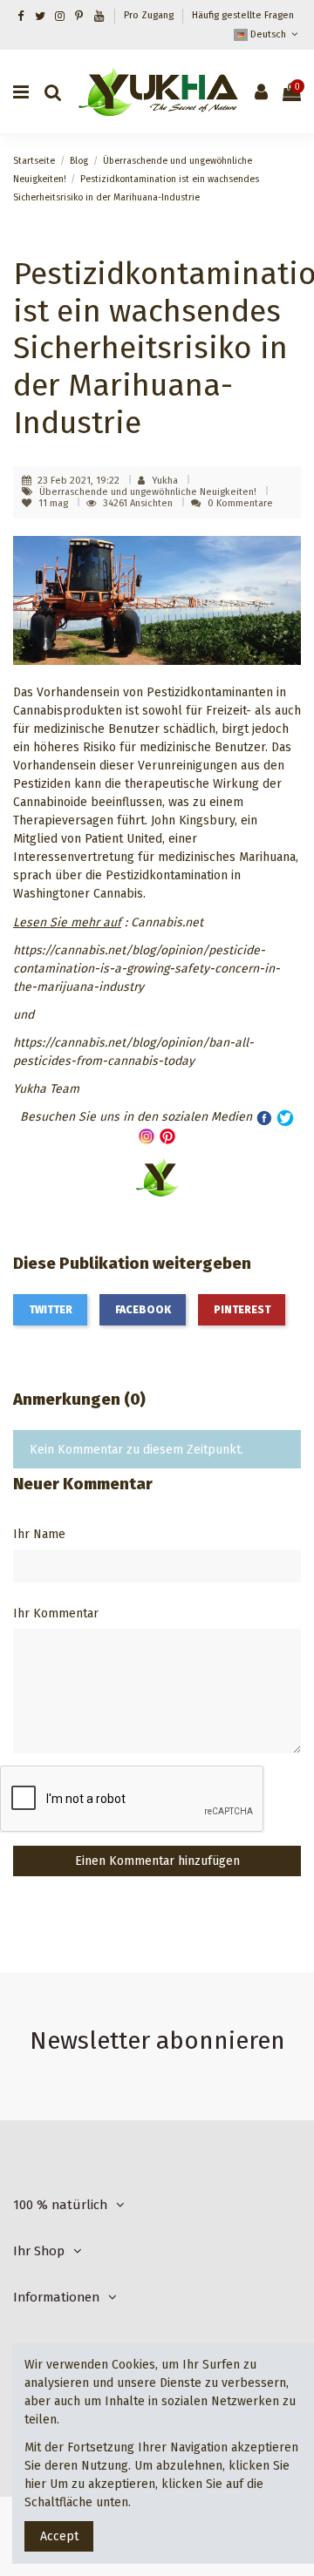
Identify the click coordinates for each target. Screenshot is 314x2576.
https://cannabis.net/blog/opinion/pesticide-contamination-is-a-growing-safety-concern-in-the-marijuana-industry (147, 969)
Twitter (51, 1310)
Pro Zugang (150, 15)
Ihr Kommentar (56, 1613)
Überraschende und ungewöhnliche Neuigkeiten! (149, 492)
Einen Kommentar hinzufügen (157, 1861)
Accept (59, 2536)
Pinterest (242, 1310)
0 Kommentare (240, 503)
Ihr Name (39, 1534)
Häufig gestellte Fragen (243, 15)
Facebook (143, 1310)
